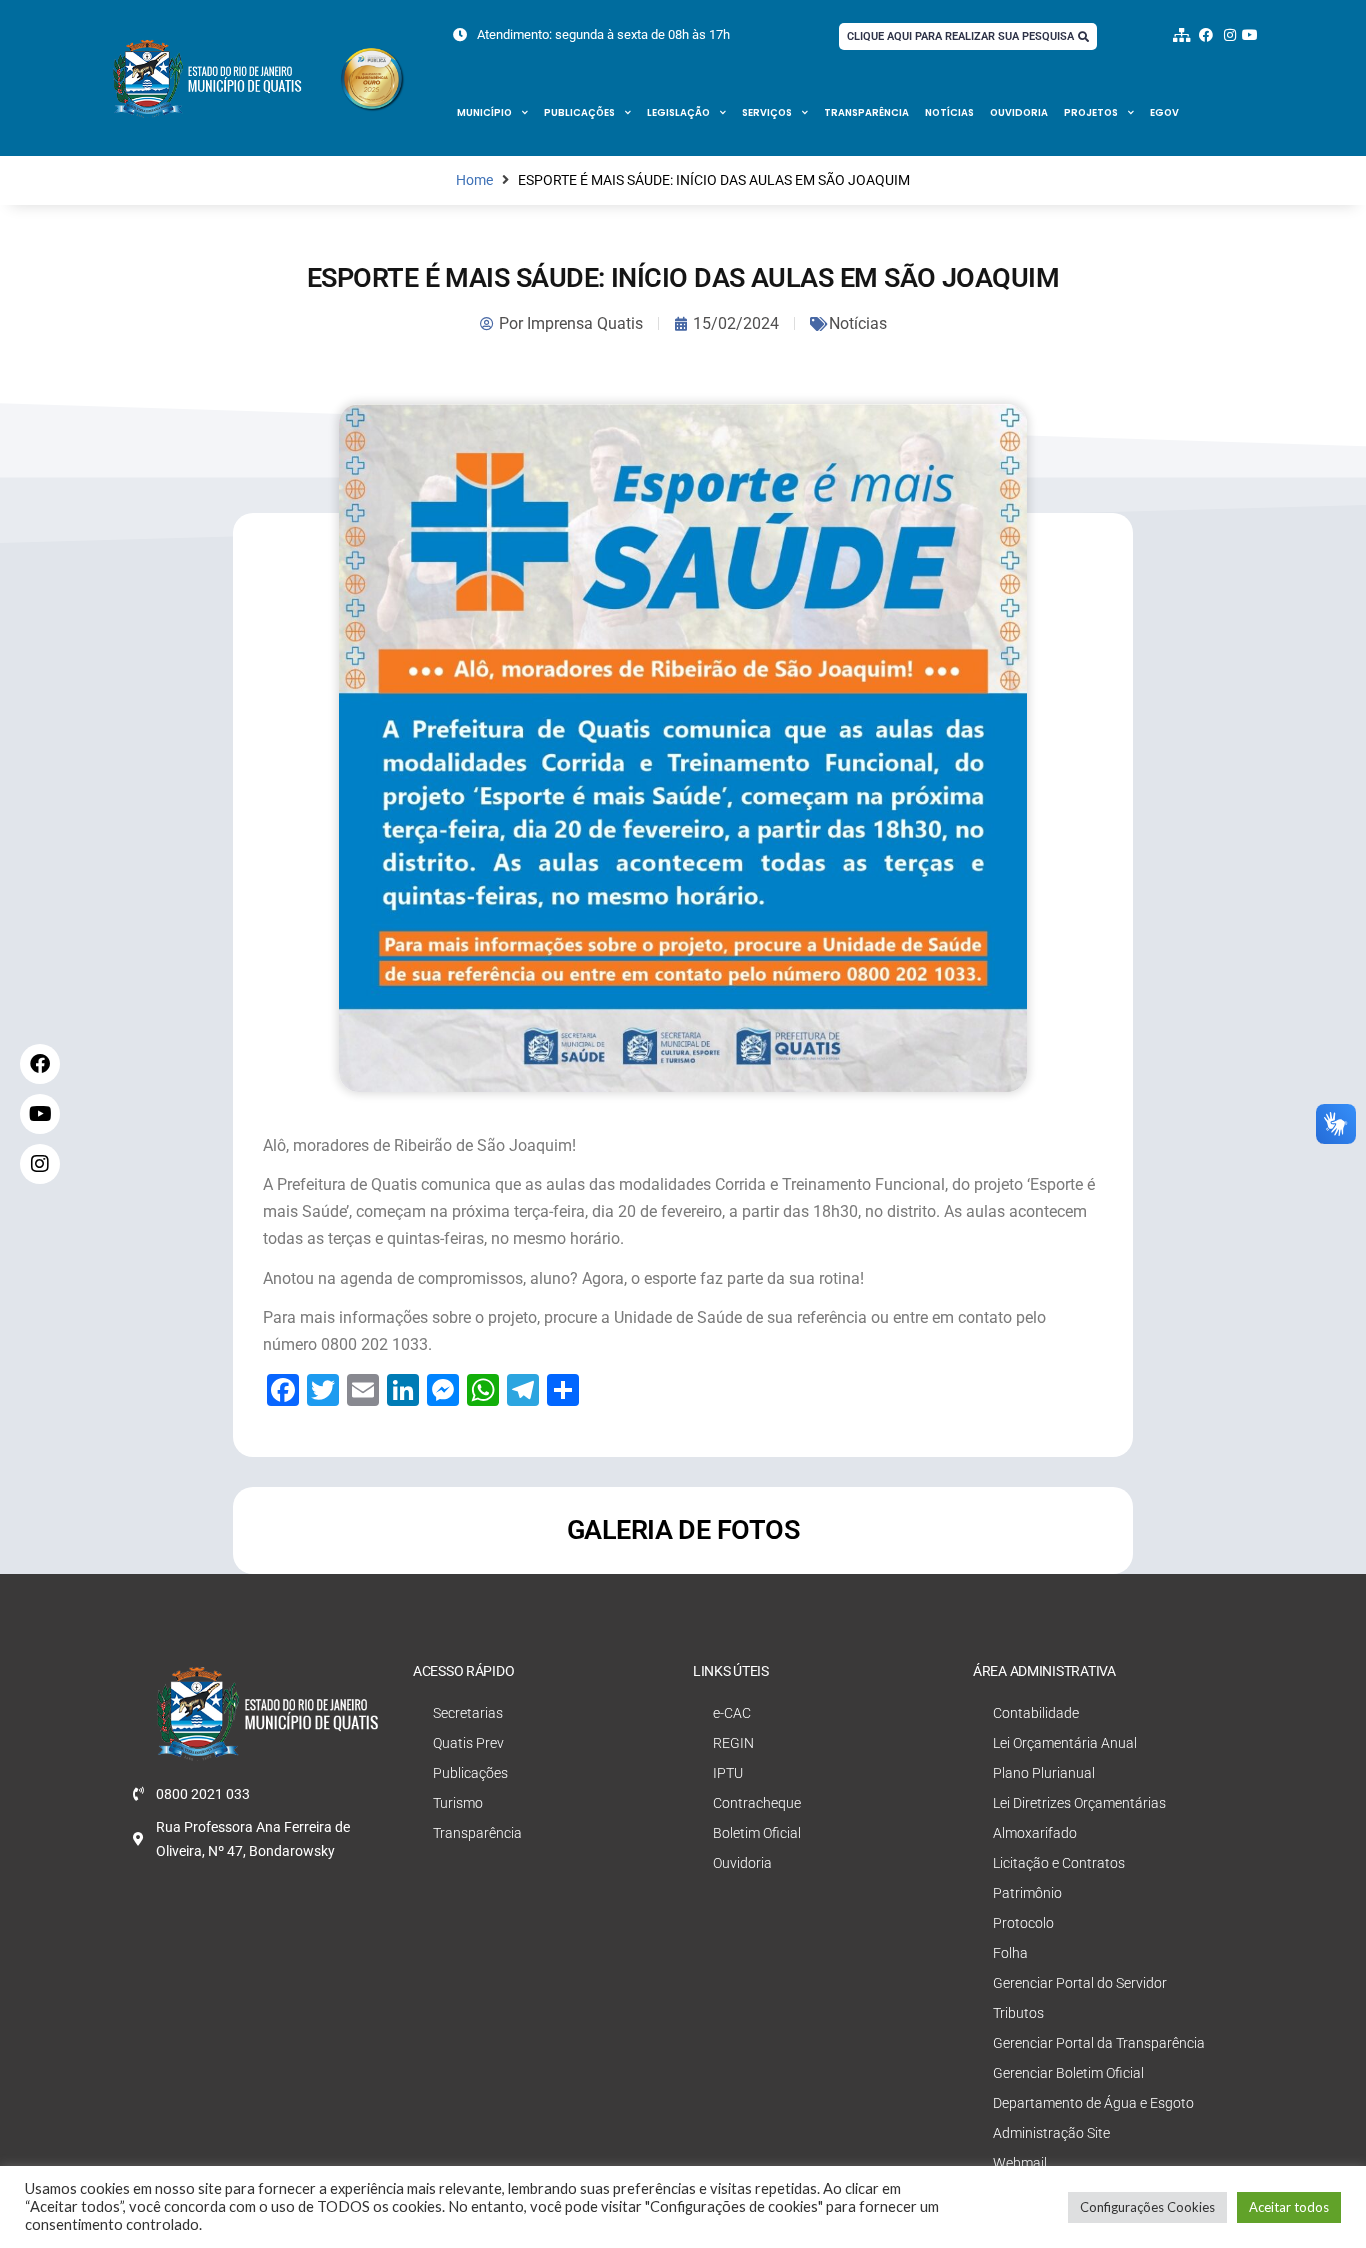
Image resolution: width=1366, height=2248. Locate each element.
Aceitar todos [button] (1289, 2207)
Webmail (1020, 2163)
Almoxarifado (1035, 1833)
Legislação (678, 112)
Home (474, 180)
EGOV (1164, 112)
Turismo (458, 1803)
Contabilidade (1036, 1713)
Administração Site (1051, 2133)
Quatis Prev (468, 1743)
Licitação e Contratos (1059, 1863)
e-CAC (732, 1713)
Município (484, 112)
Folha (1010, 1953)
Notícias (949, 112)
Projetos (1091, 112)
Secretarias (468, 1713)
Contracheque (757, 1803)
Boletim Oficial (757, 1833)
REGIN (733, 1743)
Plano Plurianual (1044, 1773)
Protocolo (1023, 1923)
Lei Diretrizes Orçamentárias (1079, 1803)
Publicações (579, 112)
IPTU (728, 1773)
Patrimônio (1027, 1893)
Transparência (866, 112)
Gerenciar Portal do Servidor (1080, 1983)
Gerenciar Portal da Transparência (1099, 2043)
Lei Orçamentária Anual (1065, 1743)
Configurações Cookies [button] (1147, 2207)
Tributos (1018, 2013)
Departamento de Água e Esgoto (1093, 2103)
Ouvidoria (1019, 112)
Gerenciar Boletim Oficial (1068, 2073)
